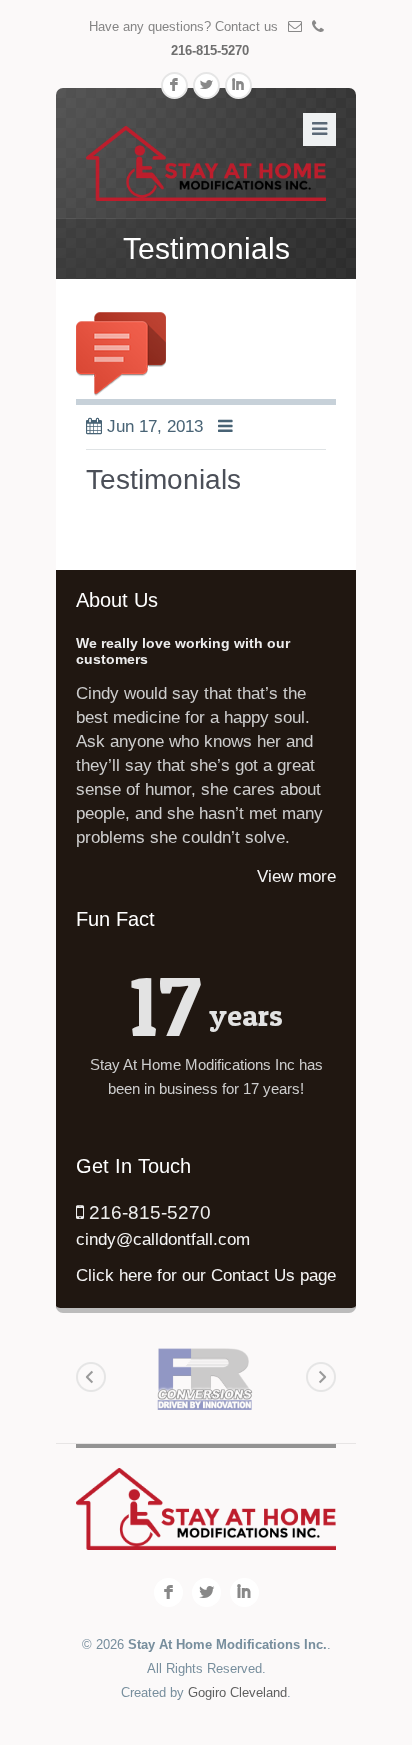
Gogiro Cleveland (237, 1692)
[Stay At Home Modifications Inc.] (206, 163)
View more (296, 876)
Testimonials (163, 479)
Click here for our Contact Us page (206, 1275)
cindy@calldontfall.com (163, 1239)
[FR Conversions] (205, 1378)
